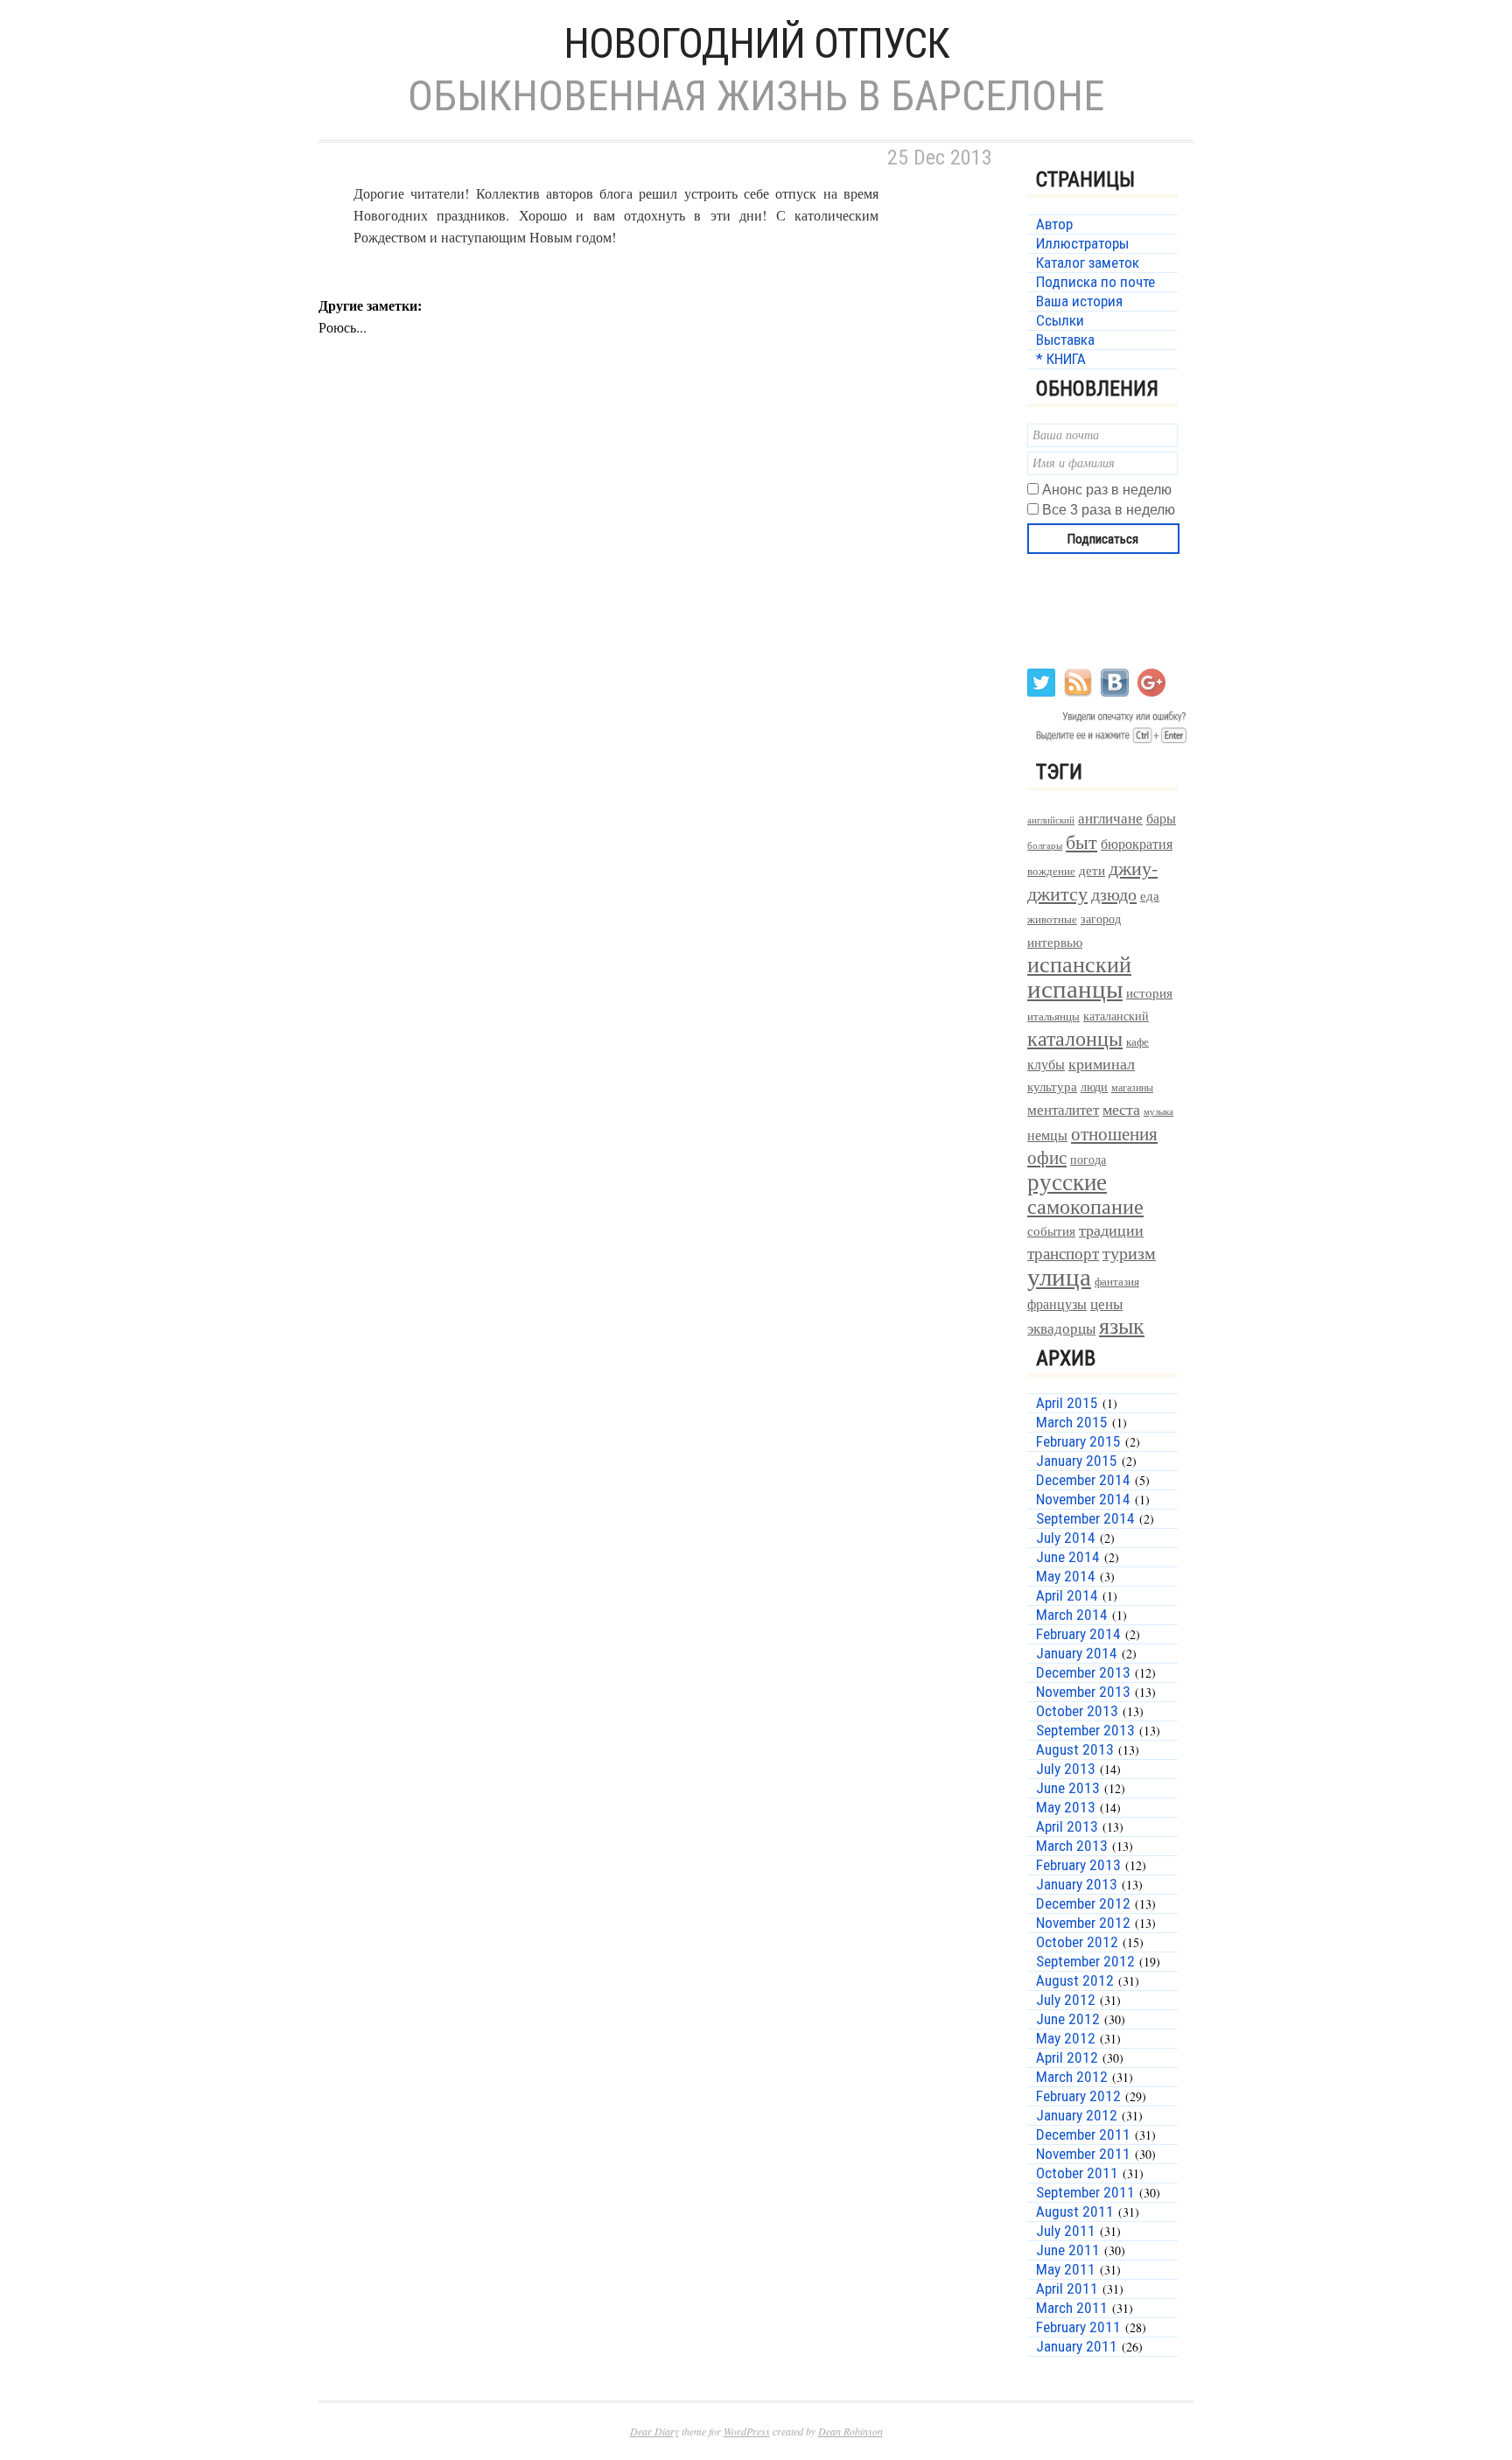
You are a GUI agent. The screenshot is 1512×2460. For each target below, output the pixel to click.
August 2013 (1075, 1749)
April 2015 (1067, 1403)
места (1121, 1109)
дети (1092, 870)
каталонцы (1075, 1038)
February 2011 (1078, 2327)
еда (1150, 895)
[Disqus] (660, 648)
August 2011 (1075, 2211)
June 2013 (1068, 1788)
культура (1052, 1086)
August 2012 (1075, 1980)
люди (1094, 1086)
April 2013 (1067, 1826)
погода (1088, 1159)
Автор (1054, 224)
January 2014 (1077, 1653)
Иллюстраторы (1082, 243)
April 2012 (1067, 2057)
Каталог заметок (1088, 263)
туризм (1129, 1253)
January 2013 (1077, 1884)
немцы (1047, 1135)
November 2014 (1083, 1499)
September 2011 (1085, 2192)
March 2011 (1072, 2308)
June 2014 (1068, 1557)
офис (1047, 1157)
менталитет (1063, 1109)
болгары (1045, 845)
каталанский (1116, 1016)
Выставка (1065, 340)
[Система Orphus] (1108, 742)
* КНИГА (1061, 359)
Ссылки (1060, 320)
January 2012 (1077, 2115)
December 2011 (1083, 2134)
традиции (1111, 1230)
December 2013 (1083, 1672)
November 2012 (1083, 1923)
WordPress (747, 2431)
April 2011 (1067, 2288)
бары (1161, 818)
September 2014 (1085, 1518)
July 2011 (1066, 2231)
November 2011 (1083, 2154)
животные (1052, 919)
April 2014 (1067, 1595)
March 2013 (1072, 1846)
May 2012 (1066, 2038)
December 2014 (1083, 1480)
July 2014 (1066, 1538)
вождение (1051, 871)
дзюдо (1114, 894)
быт (1081, 841)
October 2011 (1077, 2173)
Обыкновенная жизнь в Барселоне (756, 96)
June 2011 (1068, 2250)
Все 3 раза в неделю (1109, 510)
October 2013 (1077, 1711)
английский (1051, 820)
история (1149, 993)
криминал (1102, 1063)
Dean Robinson (850, 2431)
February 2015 (1078, 1441)
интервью (1055, 942)
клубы (1046, 1064)
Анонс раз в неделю (1107, 490)
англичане (1110, 818)
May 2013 (1066, 1807)
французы (1057, 1304)
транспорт (1063, 1253)
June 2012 (1068, 2019)
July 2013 (1066, 1769)
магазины (1132, 1087)
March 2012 (1072, 2077)
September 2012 (1085, 1961)
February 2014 (1078, 1634)
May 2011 (1066, 2269)
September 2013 (1085, 1730)
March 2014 (1072, 1615)
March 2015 (1072, 1422)
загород (1101, 918)
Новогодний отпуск (756, 43)
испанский (1079, 964)
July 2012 (1066, 2000)
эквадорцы (1061, 1328)
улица (1059, 1276)
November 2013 (1083, 1692)
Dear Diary (654, 2431)
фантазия (1117, 1282)
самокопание (1085, 1206)
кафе (1137, 1042)
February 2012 (1078, 2096)
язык (1122, 1325)
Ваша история (1079, 301)
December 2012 (1083, 1903)
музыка (1158, 1111)
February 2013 (1078, 1865)
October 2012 (1077, 1942)
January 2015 (1077, 1461)
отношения (1114, 1133)
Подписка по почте (1095, 282)
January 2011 (1077, 2346)
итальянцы (1053, 1016)
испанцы (1075, 988)
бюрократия (1137, 843)
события (1051, 1230)
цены (1106, 1304)
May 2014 (1066, 1576)
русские (1067, 1181)
